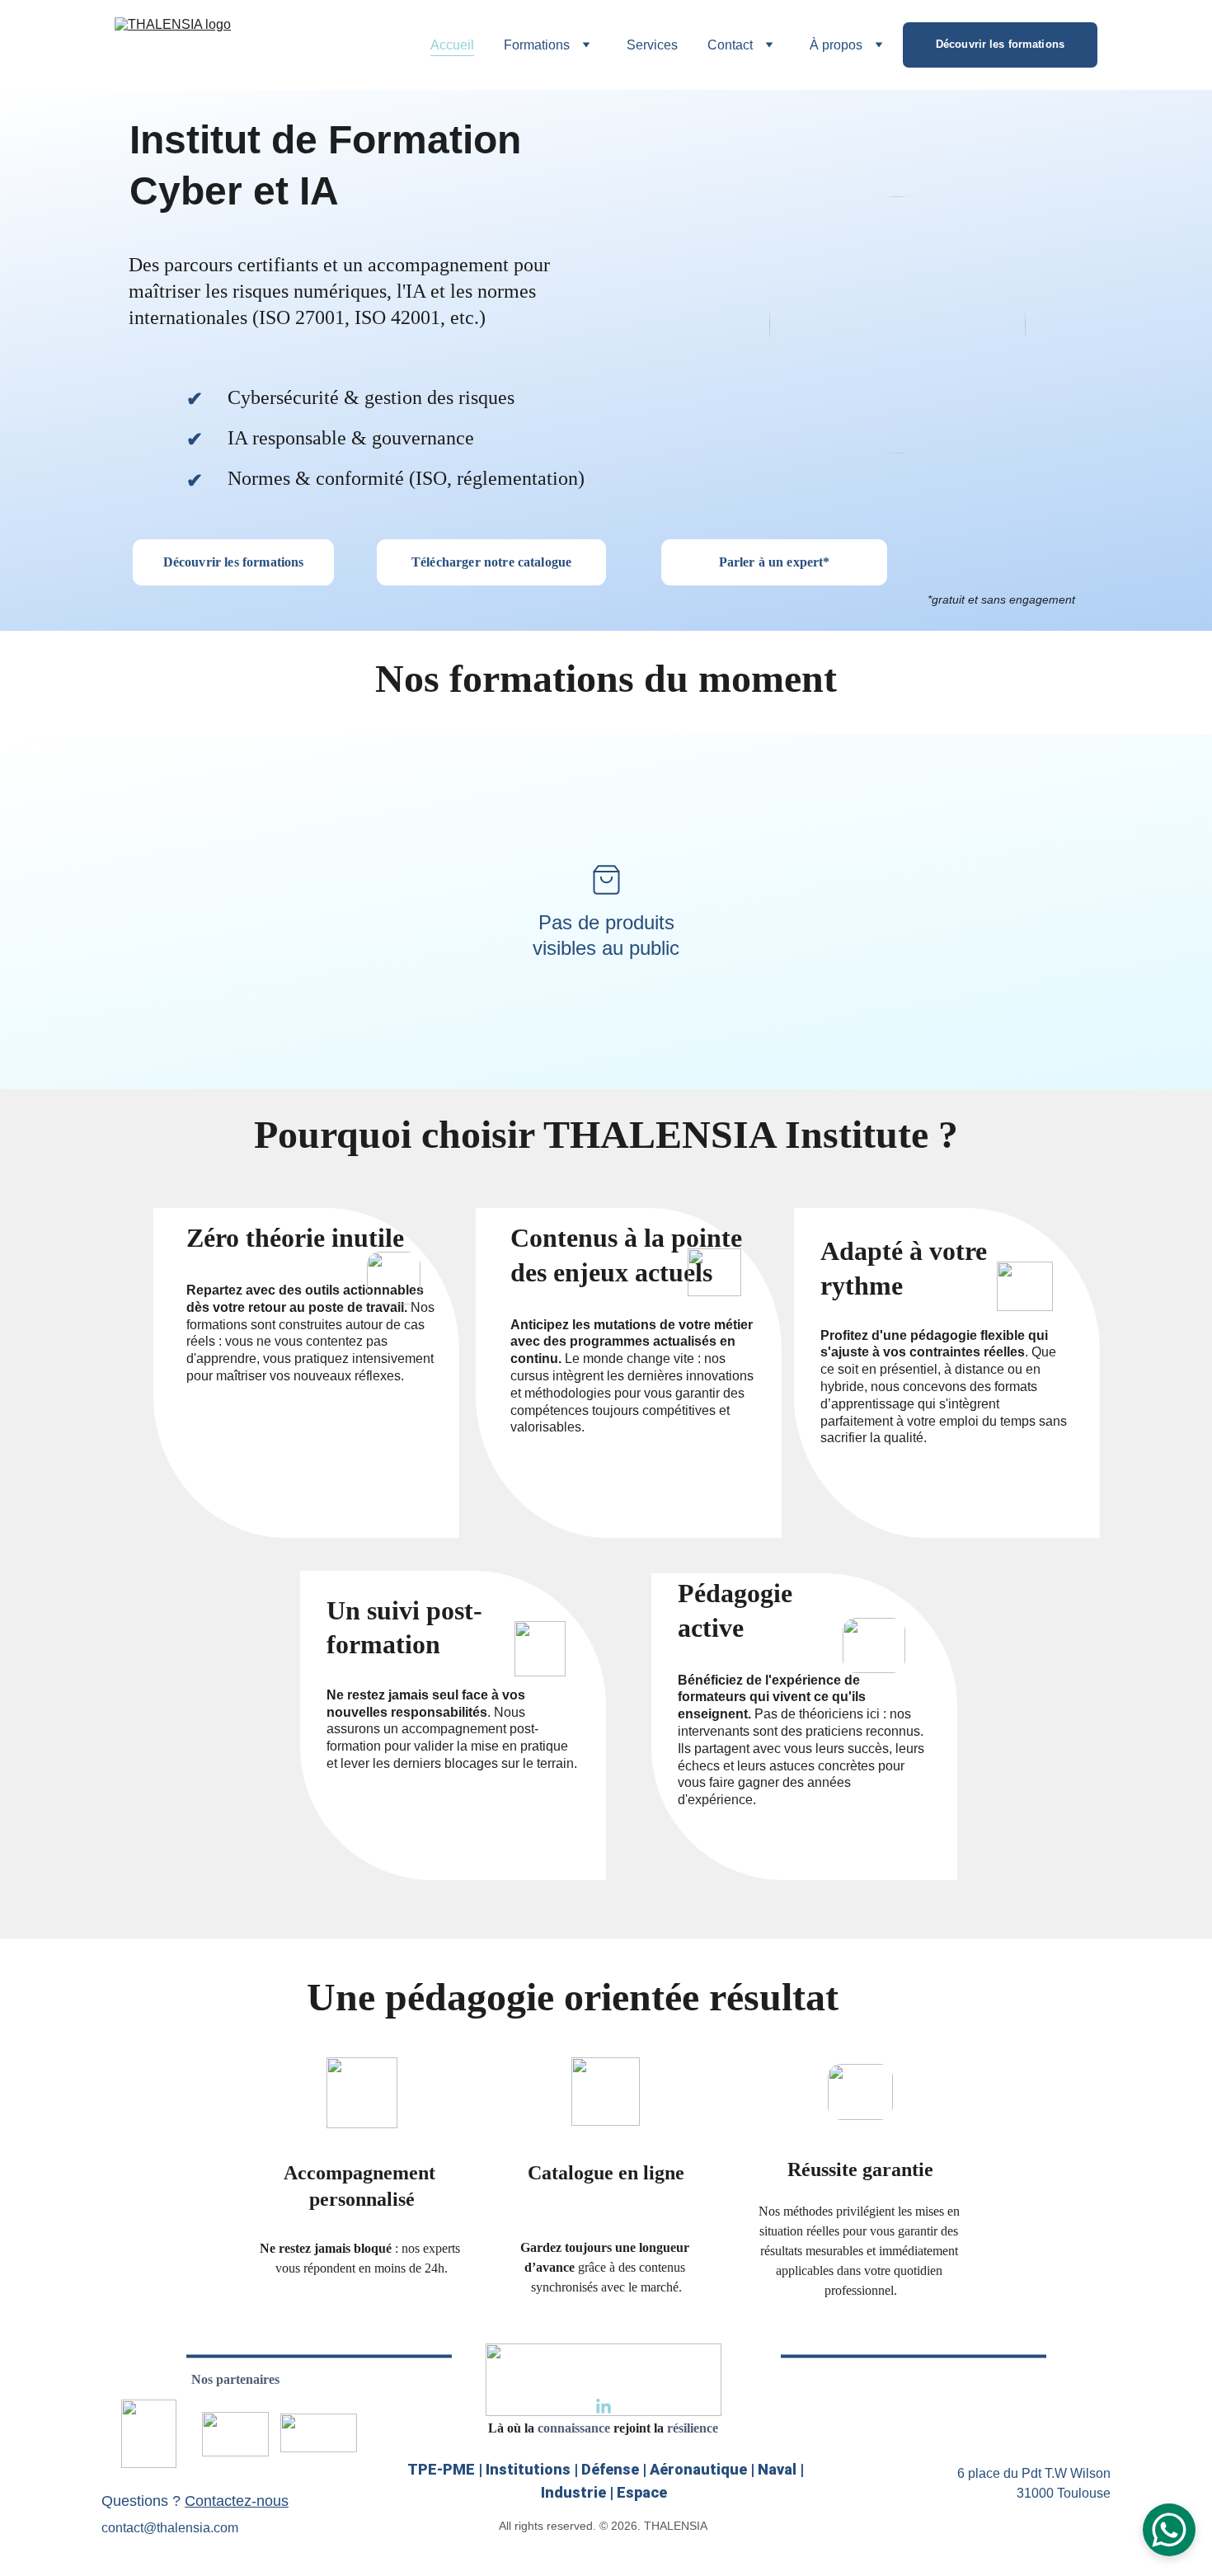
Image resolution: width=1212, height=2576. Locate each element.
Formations (537, 45)
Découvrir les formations (1000, 44)
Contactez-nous (237, 2501)
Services (652, 45)
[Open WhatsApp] (1169, 2530)
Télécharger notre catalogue (491, 562)
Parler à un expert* (775, 562)
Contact (730, 45)
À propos (836, 45)
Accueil (452, 45)
